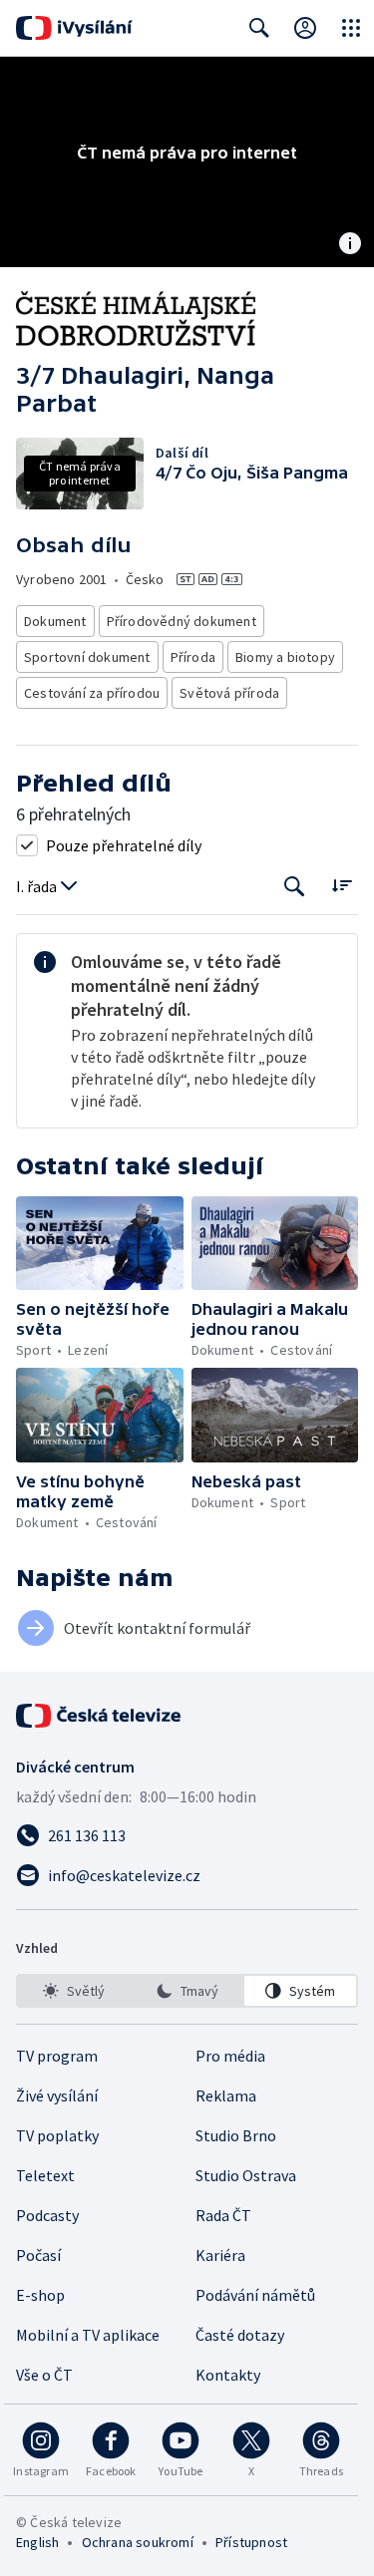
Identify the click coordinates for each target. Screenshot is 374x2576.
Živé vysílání (57, 2095)
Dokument (55, 621)
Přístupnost (251, 2542)
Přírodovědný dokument (182, 621)
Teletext (45, 2175)
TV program (57, 2056)
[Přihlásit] (305, 28)
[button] (100, 1243)
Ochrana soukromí (138, 2542)
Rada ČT (223, 2215)
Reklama (226, 2095)
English (37, 2542)
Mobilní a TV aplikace (88, 2335)
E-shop (40, 2295)
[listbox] (187, 1991)
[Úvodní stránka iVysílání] (74, 28)
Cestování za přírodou (92, 693)
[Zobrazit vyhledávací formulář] (259, 28)
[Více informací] (350, 245)
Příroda (193, 657)
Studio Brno (236, 2135)
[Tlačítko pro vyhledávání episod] (295, 887)
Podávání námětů (255, 2295)
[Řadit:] (342, 885)
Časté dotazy (240, 2335)
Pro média (230, 2056)
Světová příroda (229, 693)
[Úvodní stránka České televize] (100, 1716)
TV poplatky (57, 2135)
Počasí (38, 2255)
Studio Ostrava (246, 2175)
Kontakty (228, 2375)
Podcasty (47, 2215)
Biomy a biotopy (285, 657)
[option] (74, 1991)
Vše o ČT (44, 2375)
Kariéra (220, 2255)
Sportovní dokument (87, 657)
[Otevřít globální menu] (351, 28)
